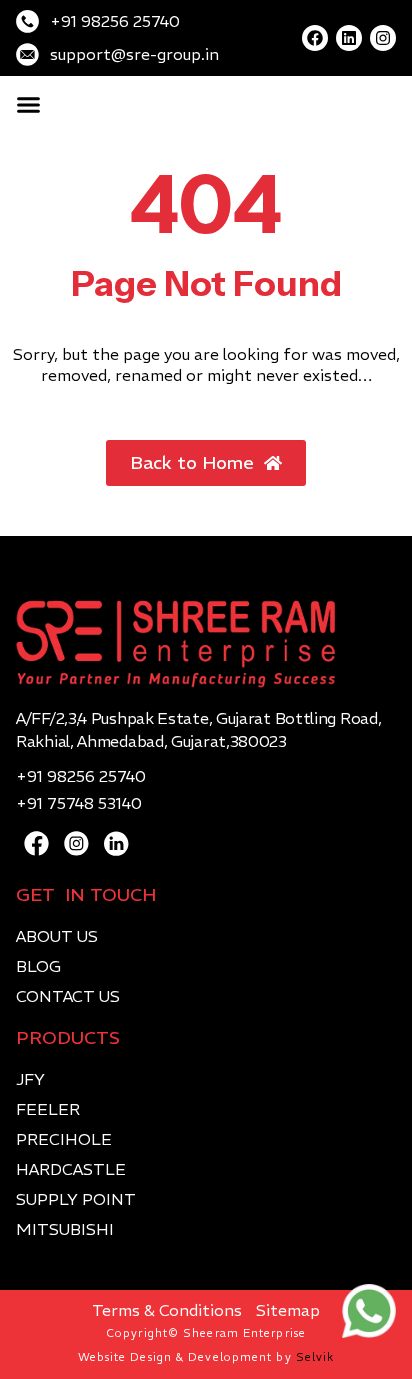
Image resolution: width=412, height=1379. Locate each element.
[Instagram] (383, 38)
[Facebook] (315, 38)
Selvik (315, 1357)
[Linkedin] (349, 38)
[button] (29, 105)
